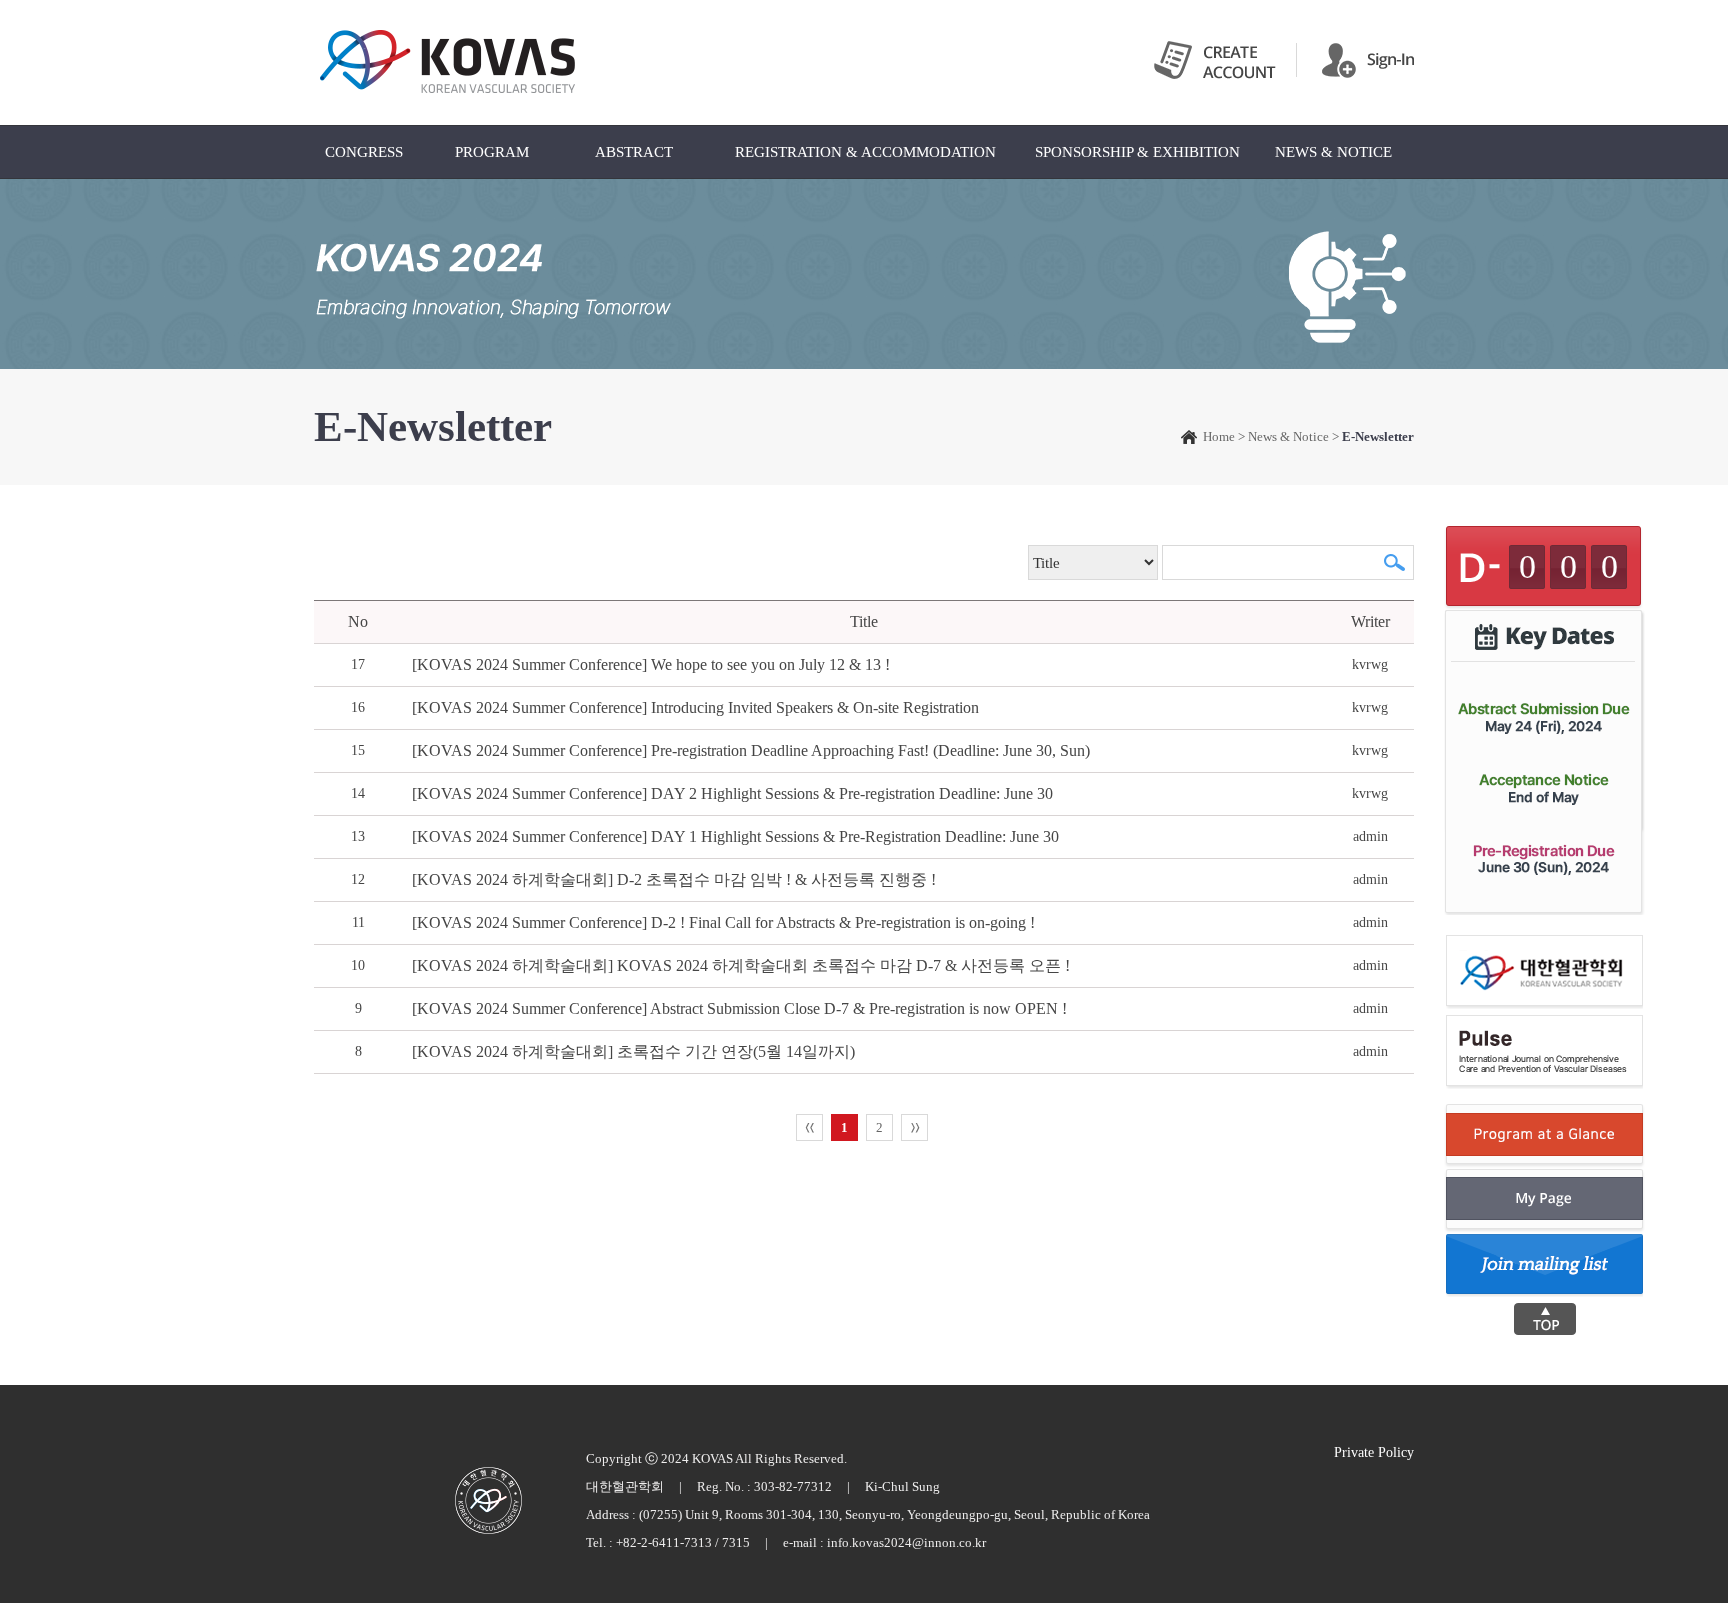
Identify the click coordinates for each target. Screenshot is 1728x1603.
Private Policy (1374, 1452)
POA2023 (448, 62)
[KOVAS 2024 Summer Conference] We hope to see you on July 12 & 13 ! (651, 664)
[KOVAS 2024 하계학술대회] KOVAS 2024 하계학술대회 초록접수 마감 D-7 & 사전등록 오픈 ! (741, 965)
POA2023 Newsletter (1545, 1266)
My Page (1544, 1201)
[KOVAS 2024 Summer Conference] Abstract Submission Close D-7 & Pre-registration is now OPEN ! (739, 1008)
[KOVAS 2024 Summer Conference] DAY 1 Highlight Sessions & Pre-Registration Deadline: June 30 (735, 836)
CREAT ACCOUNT (1215, 60)
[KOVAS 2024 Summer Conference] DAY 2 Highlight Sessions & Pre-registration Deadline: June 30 (732, 793)
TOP (1545, 1319)
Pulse (1545, 1052)
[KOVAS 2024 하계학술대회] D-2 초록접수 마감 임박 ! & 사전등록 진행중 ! (674, 879)
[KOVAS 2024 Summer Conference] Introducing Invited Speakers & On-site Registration (695, 707)
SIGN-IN (1368, 60)
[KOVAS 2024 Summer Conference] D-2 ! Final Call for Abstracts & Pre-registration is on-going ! (723, 922)
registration (1542, 716)
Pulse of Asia (488, 1500)
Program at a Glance (1544, 1136)
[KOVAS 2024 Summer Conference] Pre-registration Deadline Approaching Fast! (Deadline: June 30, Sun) (751, 750)
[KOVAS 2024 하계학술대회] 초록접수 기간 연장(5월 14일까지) (633, 1051)
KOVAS (1545, 972)
